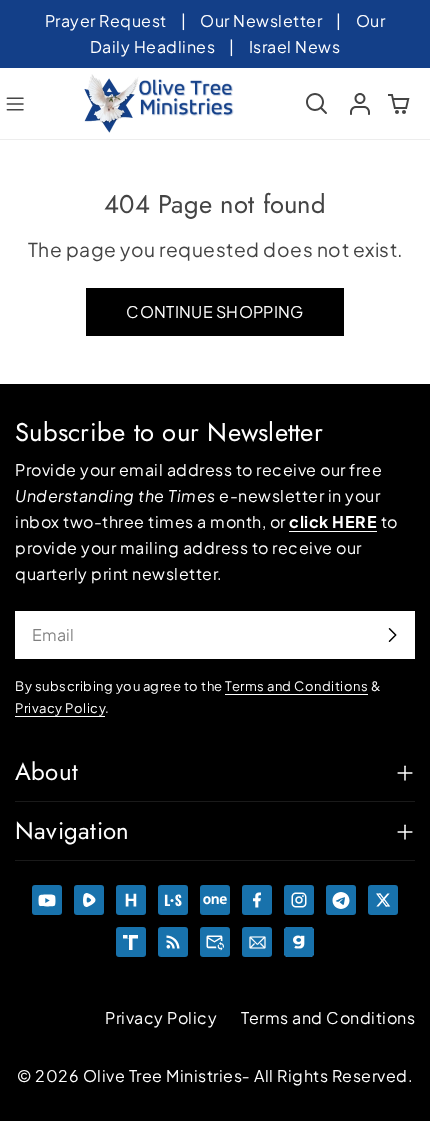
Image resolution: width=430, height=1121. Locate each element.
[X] (383, 900)
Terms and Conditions (328, 1017)
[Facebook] (257, 900)
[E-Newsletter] (257, 942)
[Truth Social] (131, 942)
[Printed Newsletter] (215, 942)
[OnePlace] (215, 900)
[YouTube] (47, 900)
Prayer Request (106, 20)
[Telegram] (341, 900)
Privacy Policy (161, 1017)
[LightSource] (173, 900)
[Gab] (299, 942)
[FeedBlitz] (173, 942)
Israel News (295, 46)
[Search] (317, 104)
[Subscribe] (392, 635)
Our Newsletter (261, 20)
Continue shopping (214, 311)
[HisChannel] (131, 900)
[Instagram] (299, 900)
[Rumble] (89, 900)
